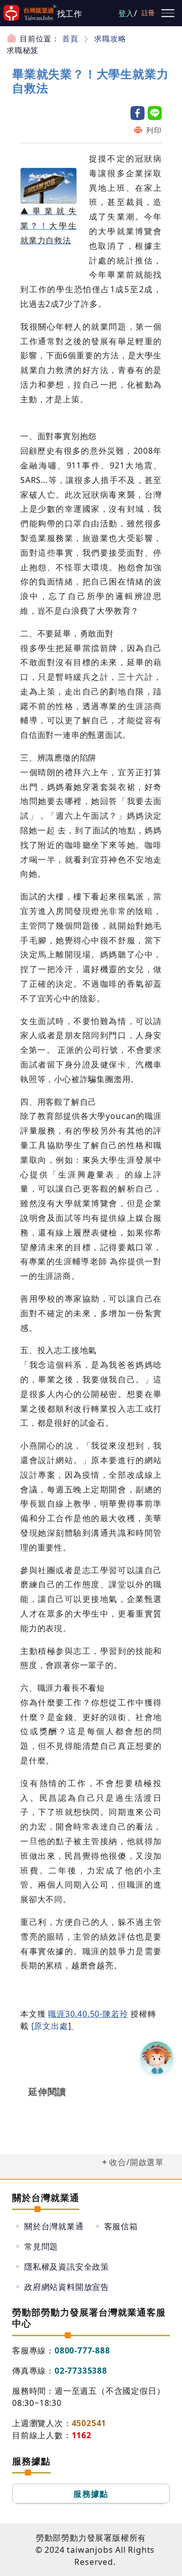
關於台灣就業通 (54, 2226)
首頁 (70, 38)
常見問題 (41, 2246)
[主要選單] (168, 13)
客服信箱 (121, 2226)
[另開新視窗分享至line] (155, 113)
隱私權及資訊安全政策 (67, 2267)
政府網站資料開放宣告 (67, 2287)
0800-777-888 (82, 2350)
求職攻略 (110, 38)
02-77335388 (81, 2371)
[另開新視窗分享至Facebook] (138, 113)
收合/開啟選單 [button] (136, 2162)
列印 (154, 130)
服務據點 (91, 2494)
